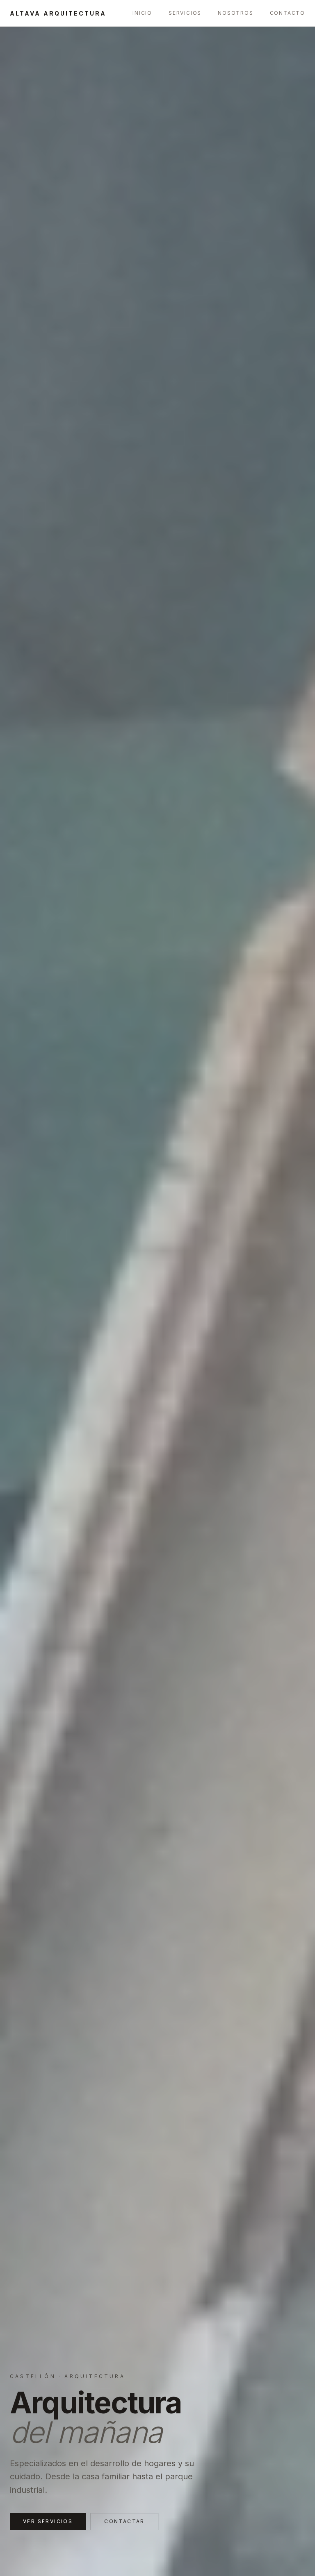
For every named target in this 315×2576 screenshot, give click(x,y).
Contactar (124, 2521)
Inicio (142, 13)
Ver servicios (48, 2521)
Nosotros (235, 13)
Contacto (288, 13)
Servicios (185, 13)
